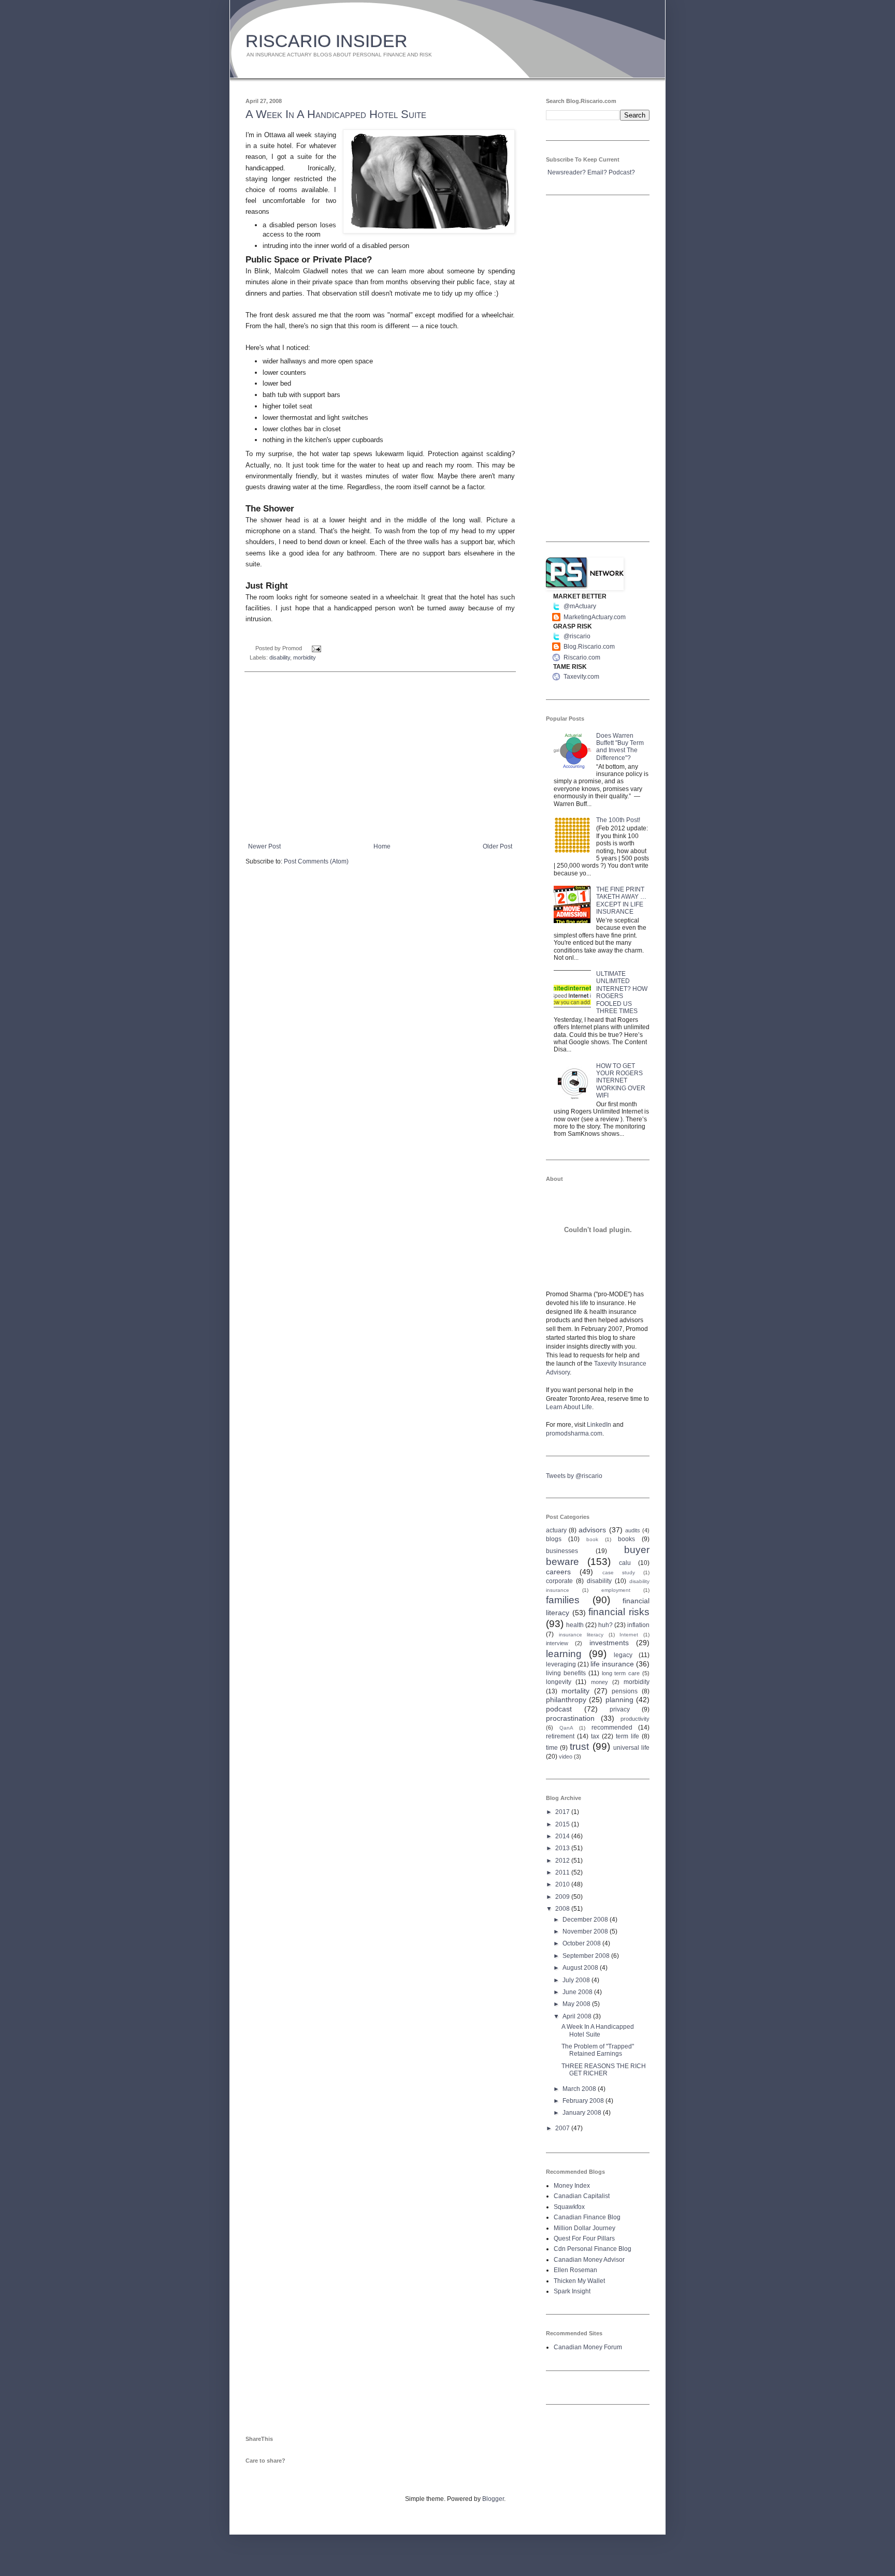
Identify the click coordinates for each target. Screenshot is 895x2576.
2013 (563, 1848)
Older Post (497, 846)
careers (558, 1572)
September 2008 (587, 1956)
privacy (620, 1709)
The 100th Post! (618, 820)
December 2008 (586, 1920)
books (626, 1539)
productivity (635, 1719)
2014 (563, 1836)
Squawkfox (569, 2207)
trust (579, 1746)
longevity (559, 1682)
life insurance (612, 1664)
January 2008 (583, 2113)
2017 (563, 1812)
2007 (563, 2128)
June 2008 (578, 1992)
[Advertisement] (380, 757)
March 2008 (580, 2089)
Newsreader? (567, 172)
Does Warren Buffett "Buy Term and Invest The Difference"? (620, 747)
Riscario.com (582, 657)
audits (633, 1530)
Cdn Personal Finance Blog (593, 2249)
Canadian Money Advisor (589, 2260)
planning (619, 1700)
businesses (562, 1551)
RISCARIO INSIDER (327, 41)
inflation (638, 1625)
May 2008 (577, 2004)
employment (616, 1590)
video (566, 1757)
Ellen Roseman (575, 2270)
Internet (629, 1635)
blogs (554, 1539)
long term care (621, 1673)
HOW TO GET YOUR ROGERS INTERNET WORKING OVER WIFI (621, 1081)
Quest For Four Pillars (584, 2238)
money (600, 1682)
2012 (563, 1861)
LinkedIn (599, 1425)
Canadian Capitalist (582, 2196)
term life (627, 1736)
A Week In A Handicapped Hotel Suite (336, 114)
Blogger (493, 2499)
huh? (605, 1625)
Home (382, 846)
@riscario (577, 636)
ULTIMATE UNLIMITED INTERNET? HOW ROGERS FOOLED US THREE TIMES (622, 992)
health (575, 1625)
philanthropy (566, 1700)
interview (557, 1643)
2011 (563, 1872)
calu (625, 1563)
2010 (563, 1884)
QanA (566, 1728)
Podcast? (622, 172)
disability (280, 657)
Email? (597, 172)
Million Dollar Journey (584, 2228)
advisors (592, 1530)
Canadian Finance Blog (587, 2217)
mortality (575, 1691)
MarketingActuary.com (595, 617)
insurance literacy (581, 1635)
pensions (625, 1691)
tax (595, 1736)
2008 (563, 1909)
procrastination (570, 1718)
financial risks (619, 1612)
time (552, 1748)
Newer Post (264, 846)
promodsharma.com (574, 1433)
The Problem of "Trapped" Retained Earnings (598, 2050)
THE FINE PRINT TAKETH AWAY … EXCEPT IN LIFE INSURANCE (621, 901)
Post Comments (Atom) (316, 861)
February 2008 (584, 2101)
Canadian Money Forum (588, 2347)
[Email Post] (315, 648)
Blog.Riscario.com (589, 647)
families (563, 1600)
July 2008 (577, 1980)
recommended (612, 1728)
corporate (559, 1581)
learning (564, 1654)
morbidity (305, 657)
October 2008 (582, 1943)
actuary (556, 1530)
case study (619, 1572)
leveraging (561, 1664)
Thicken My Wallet (579, 2281)
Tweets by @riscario (574, 1476)
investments (609, 1643)
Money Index (572, 2186)
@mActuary (580, 606)
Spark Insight (572, 2291)
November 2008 (586, 1931)
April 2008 (578, 2016)
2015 (563, 1824)
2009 (563, 1897)
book (592, 1539)
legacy (623, 1655)
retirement (560, 1736)
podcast (559, 1709)
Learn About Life (569, 1407)
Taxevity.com (581, 677)
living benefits (566, 1673)
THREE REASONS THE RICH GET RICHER (604, 2070)
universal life (631, 1748)
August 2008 (581, 1968)
